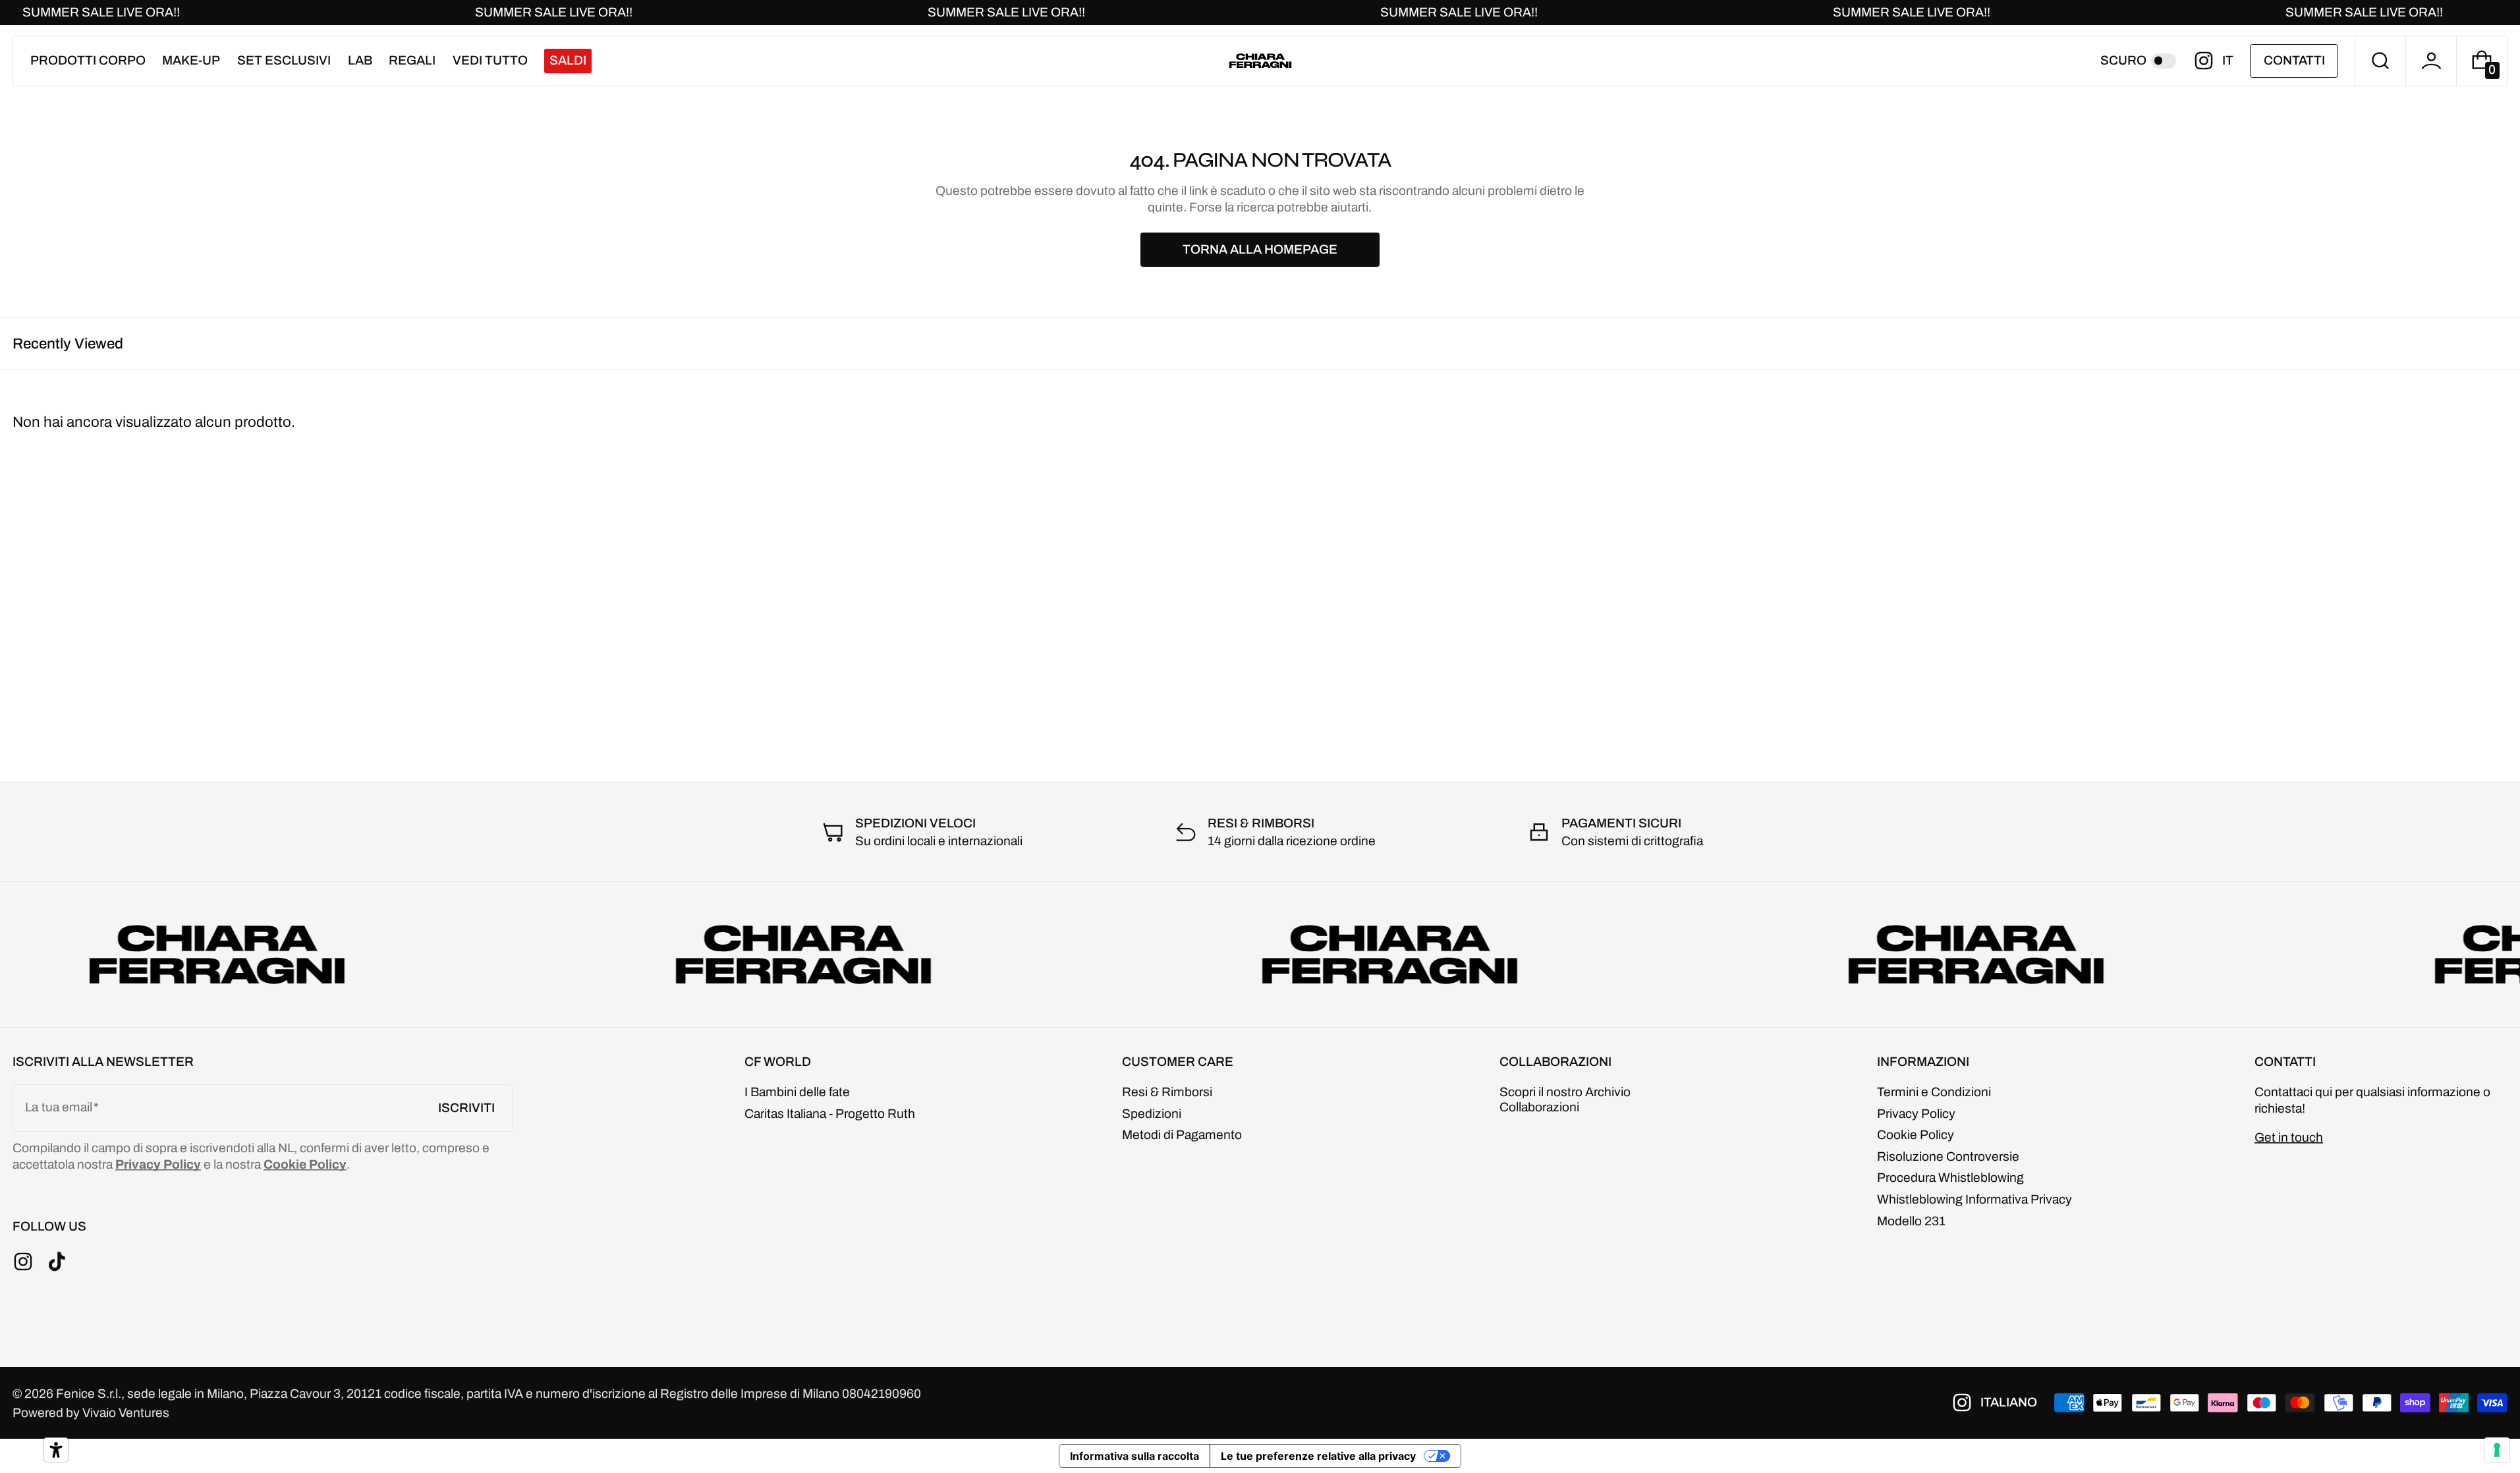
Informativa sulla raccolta (1134, 1456)
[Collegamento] (1260, 13)
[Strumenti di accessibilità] (56, 1450)
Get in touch (2289, 1137)
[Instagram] (2208, 61)
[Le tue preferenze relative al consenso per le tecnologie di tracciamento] (2497, 1450)
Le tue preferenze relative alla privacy (1318, 1456)
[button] (2380, 61)
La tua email (59, 1107)
